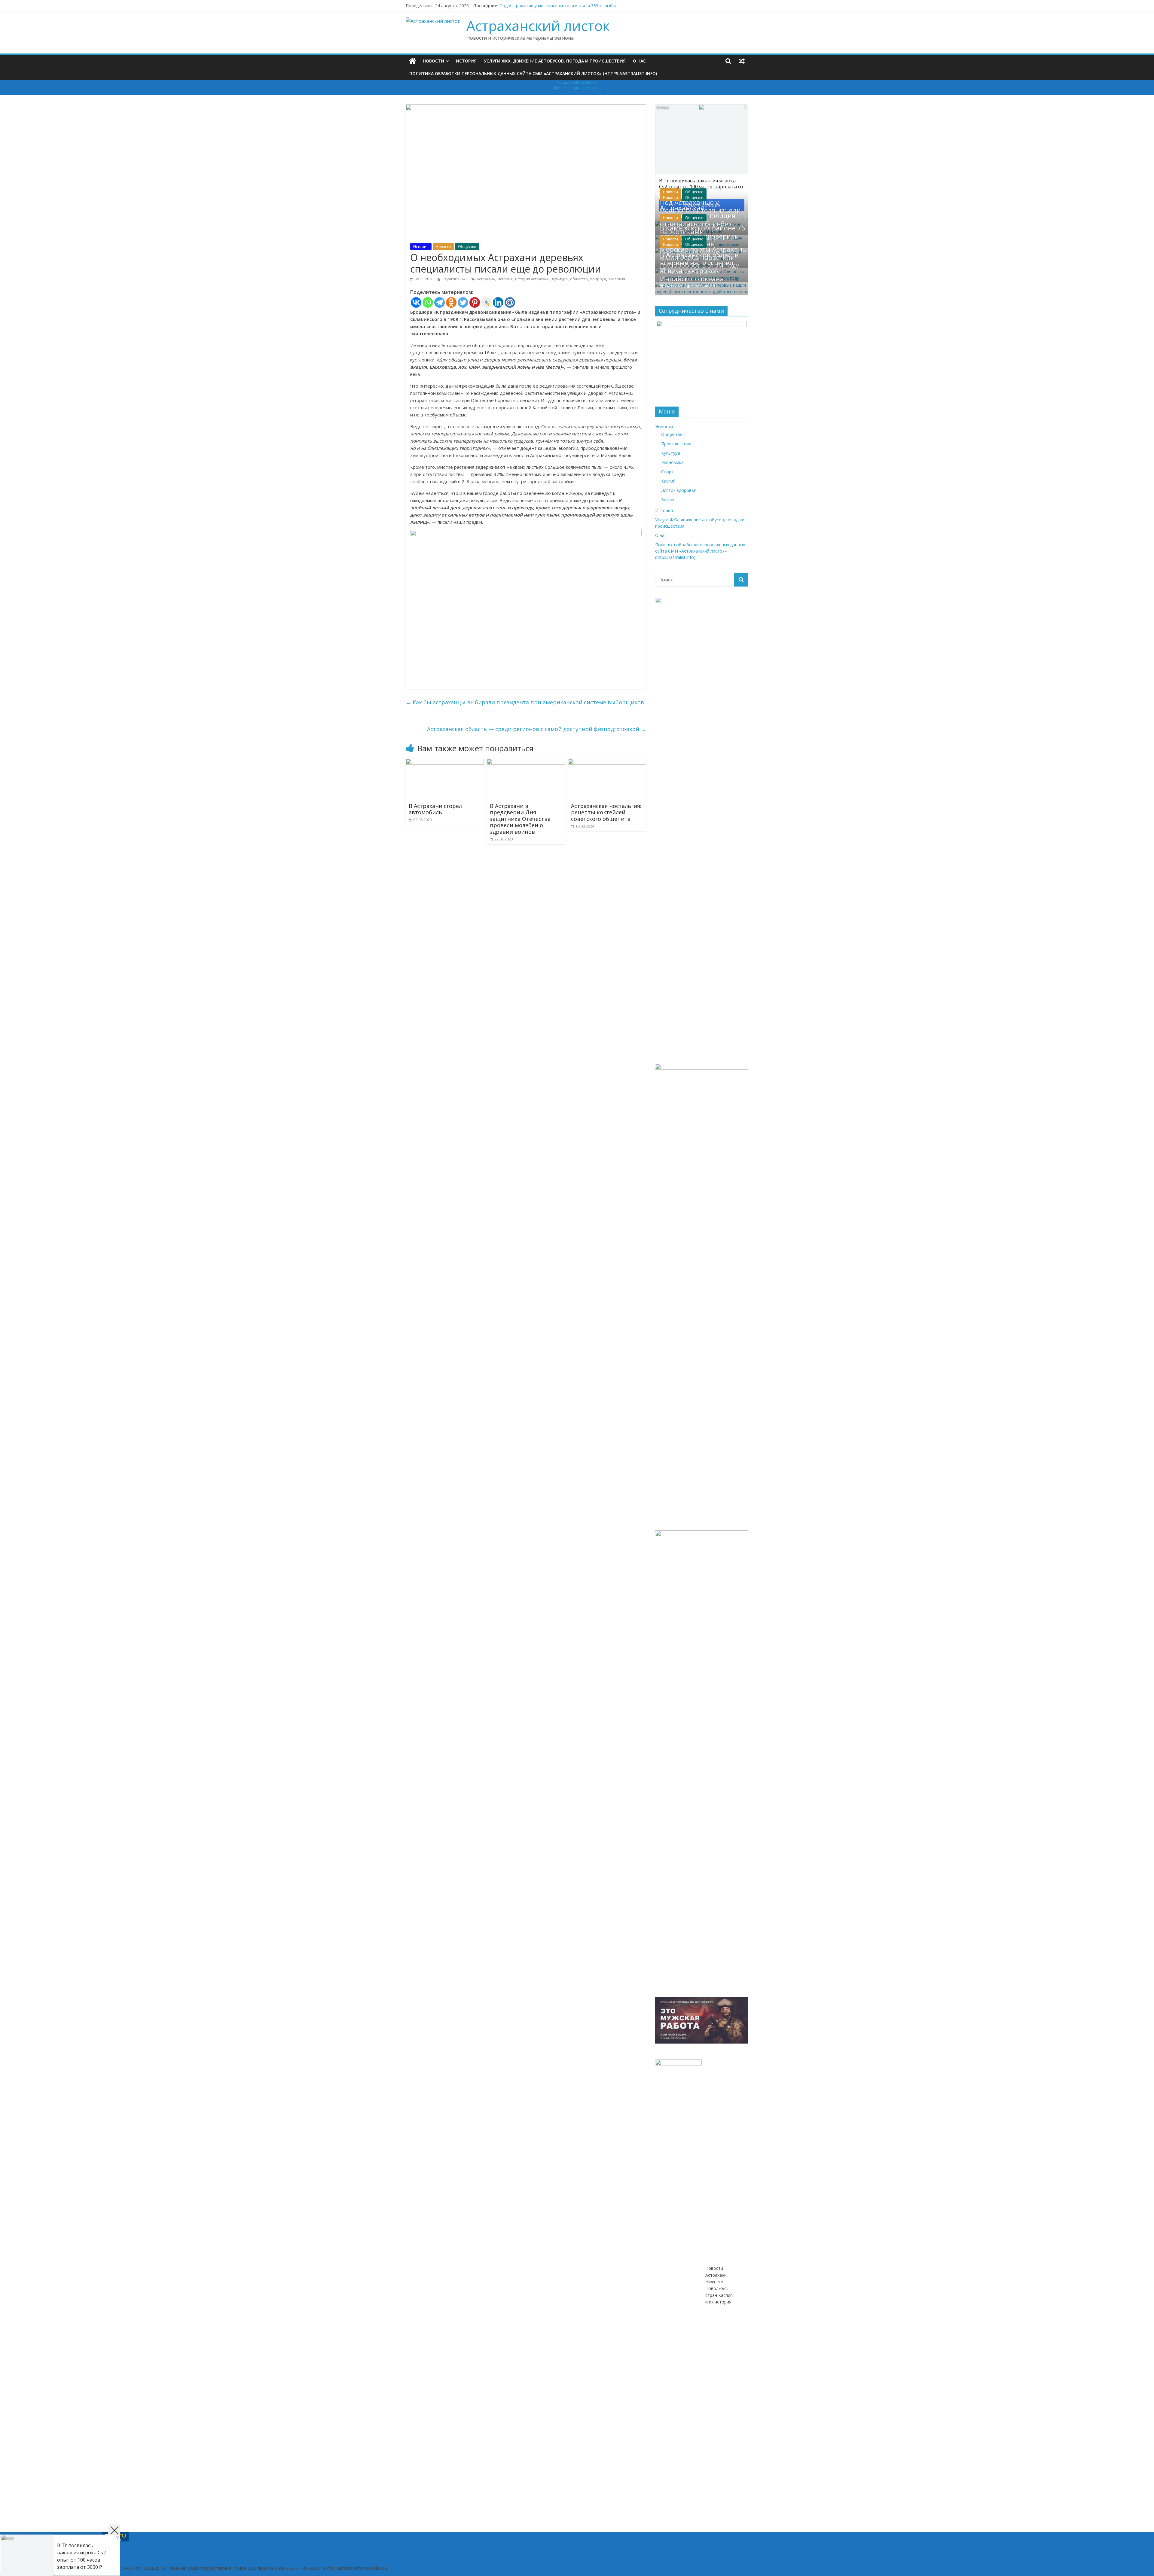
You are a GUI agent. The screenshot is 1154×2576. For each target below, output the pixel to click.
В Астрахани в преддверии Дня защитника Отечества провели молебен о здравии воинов (520, 819)
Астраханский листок (538, 26)
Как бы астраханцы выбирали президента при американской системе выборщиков (525, 702)
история (505, 279)
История (466, 61)
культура (560, 279)
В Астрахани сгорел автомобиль (435, 809)
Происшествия (676, 444)
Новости (434, 61)
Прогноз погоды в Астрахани (577, 88)
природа (598, 279)
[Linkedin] (498, 302)
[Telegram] (440, 302)
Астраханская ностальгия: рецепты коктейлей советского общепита (606, 812)
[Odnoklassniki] (451, 302)
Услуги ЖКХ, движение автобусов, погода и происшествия (555, 61)
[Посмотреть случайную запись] (742, 61)
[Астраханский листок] (412, 61)
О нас (639, 61)
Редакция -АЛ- (456, 279)
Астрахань (486, 279)
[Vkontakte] (416, 302)
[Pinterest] (475, 302)
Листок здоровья (679, 490)
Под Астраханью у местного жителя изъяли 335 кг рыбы (558, 6)
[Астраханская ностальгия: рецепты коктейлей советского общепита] (607, 762)
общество (579, 279)
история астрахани (532, 279)
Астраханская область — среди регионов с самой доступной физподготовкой (537, 729)
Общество (467, 247)
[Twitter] (463, 302)
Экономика (672, 462)
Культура (671, 453)
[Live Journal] (486, 302)
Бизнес (668, 500)
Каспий (668, 481)
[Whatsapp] (428, 302)
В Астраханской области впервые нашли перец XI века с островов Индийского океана (699, 267)
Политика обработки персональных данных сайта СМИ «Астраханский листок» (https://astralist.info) (533, 73)
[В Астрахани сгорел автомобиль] (445, 762)
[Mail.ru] (510, 302)
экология (617, 279)
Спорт (667, 472)
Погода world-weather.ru (577, 83)
